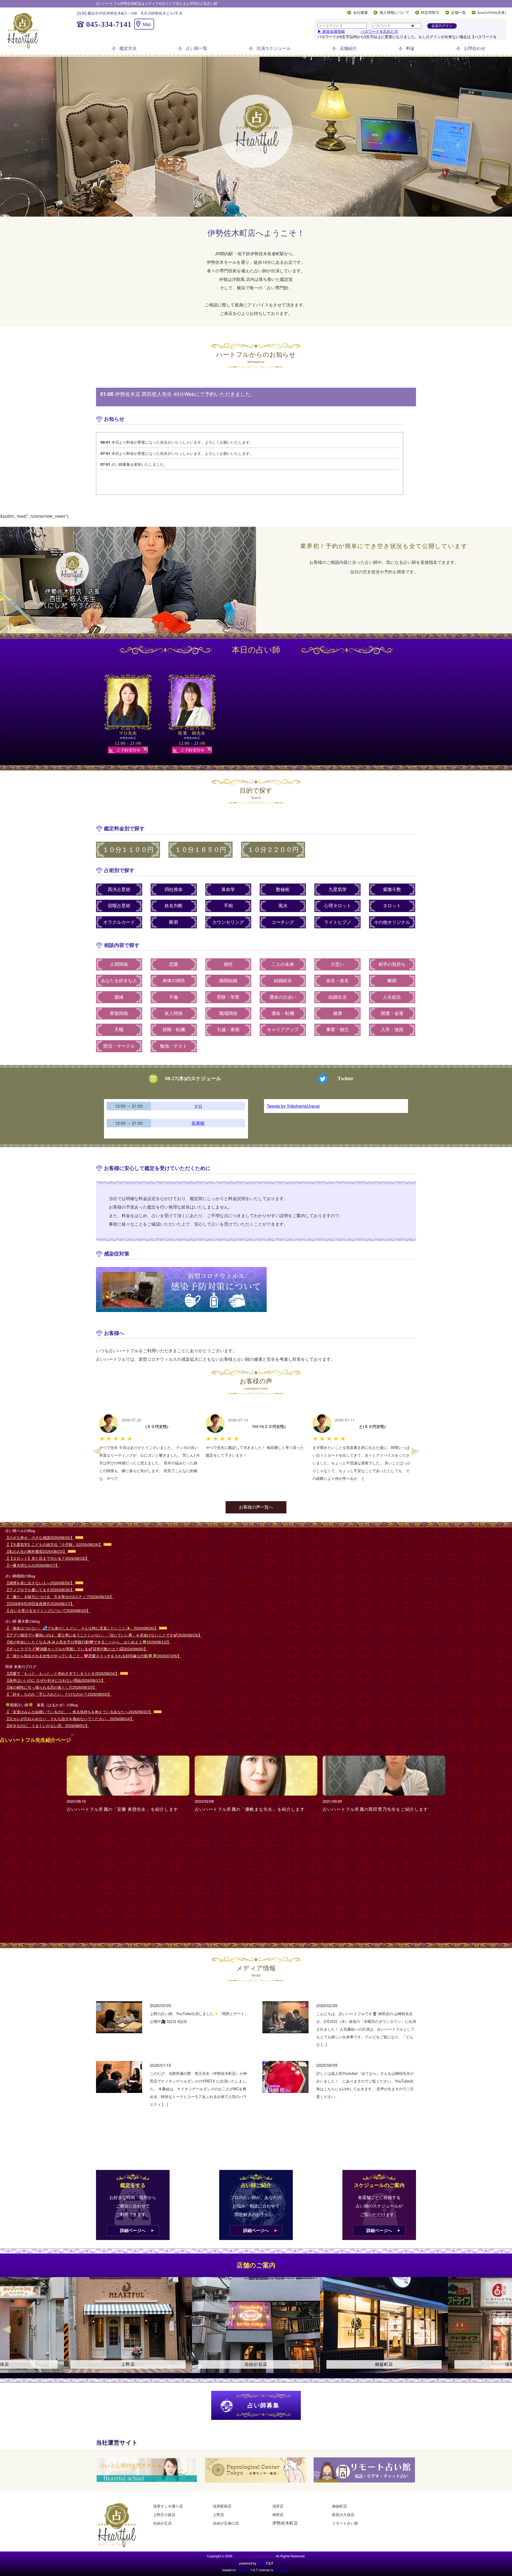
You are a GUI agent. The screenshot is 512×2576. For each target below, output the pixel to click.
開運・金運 (392, 1013)
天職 (119, 1030)
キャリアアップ (283, 1030)
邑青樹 (198, 1123)
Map (147, 24)
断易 (174, 922)
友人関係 (174, 1013)
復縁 (119, 997)
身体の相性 (174, 981)
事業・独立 (337, 1030)
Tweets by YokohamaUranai (293, 1106)
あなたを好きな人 (119, 981)
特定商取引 (430, 13)
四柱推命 (174, 890)
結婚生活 (338, 997)
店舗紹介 (348, 48)
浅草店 (278, 2506)
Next (415, 1451)
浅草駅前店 (222, 2506)
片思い (337, 964)
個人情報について (394, 13)
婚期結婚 (228, 981)
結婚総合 (283, 981)
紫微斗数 (392, 890)
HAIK (261, 2563)
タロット (392, 906)
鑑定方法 (128, 48)
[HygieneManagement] (256, 1289)
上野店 (218, 2514)
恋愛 (174, 964)
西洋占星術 (119, 890)
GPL (277, 2570)
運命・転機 (283, 1013)
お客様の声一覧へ (256, 1507)
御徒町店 (339, 2506)
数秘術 (283, 890)
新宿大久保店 (343, 2514)
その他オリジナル (392, 922)
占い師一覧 (197, 48)
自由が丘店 (162, 2523)
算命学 (228, 890)
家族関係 (119, 1013)
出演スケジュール (274, 48)
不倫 (174, 997)
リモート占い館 (345, 2523)
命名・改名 (337, 981)
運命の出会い (283, 997)
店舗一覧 (458, 13)
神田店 (278, 2514)
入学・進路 (392, 1030)
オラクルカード (119, 922)
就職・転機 (174, 1030)
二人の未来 (283, 964)
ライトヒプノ (338, 922)
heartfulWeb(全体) (492, 13)
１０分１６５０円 (201, 850)
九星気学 (338, 890)
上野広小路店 (164, 2514)
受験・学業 (228, 997)
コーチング (283, 922)
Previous (97, 1451)
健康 (338, 1013)
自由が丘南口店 (226, 2523)
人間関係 (119, 964)
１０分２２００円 (273, 850)
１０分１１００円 (128, 850)
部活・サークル (119, 1046)
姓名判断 (174, 906)
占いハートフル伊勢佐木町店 (254, 2556)
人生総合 (392, 997)
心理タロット (338, 906)
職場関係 (228, 1013)
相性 (228, 964)
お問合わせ (475, 48)
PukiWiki (243, 2570)
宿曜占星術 (119, 906)
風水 (283, 906)
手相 (228, 906)
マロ (198, 1106)
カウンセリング (228, 922)
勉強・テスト (174, 1046)
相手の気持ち (392, 964)
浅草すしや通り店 (168, 2506)
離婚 (392, 981)
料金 (410, 48)
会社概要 (361, 13)
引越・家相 (228, 1030)
